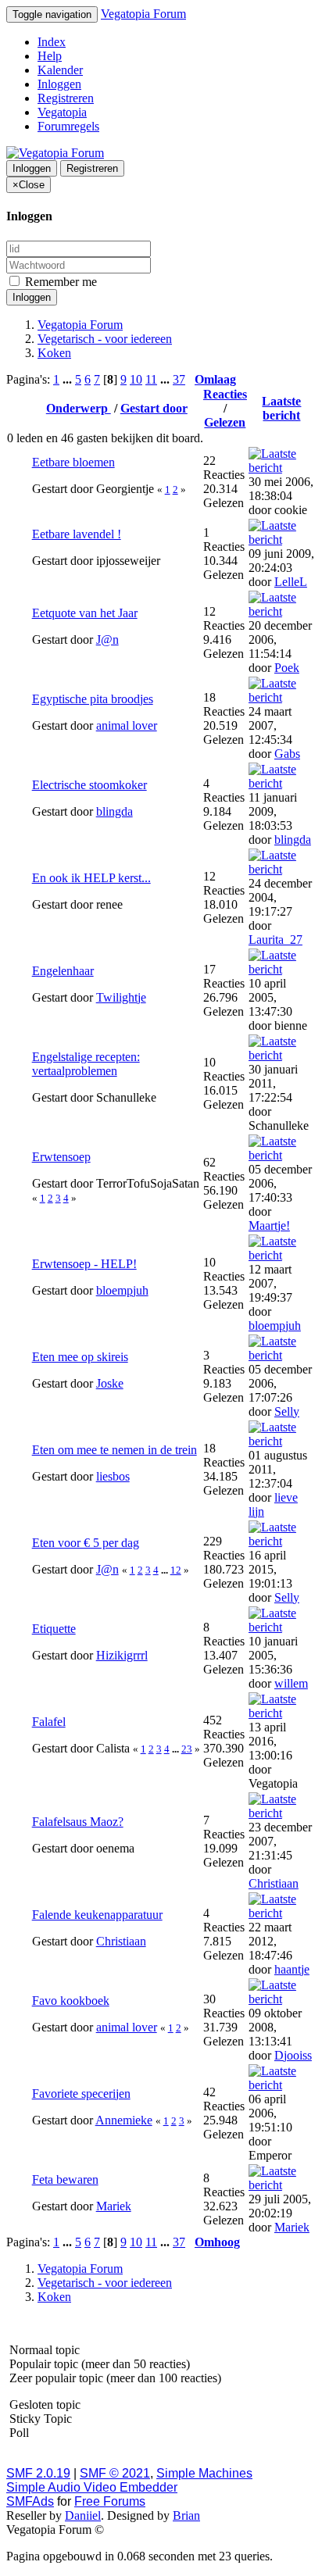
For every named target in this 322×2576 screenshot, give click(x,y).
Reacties (225, 394)
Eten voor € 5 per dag (86, 1543)
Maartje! (269, 1225)
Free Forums (110, 2501)
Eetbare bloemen (73, 462)
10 (136, 379)
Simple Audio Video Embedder (92, 2487)
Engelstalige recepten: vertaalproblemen (86, 1064)
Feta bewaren (65, 2179)
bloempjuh (122, 1290)
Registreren (66, 98)
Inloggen (59, 84)
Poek (287, 668)
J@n (107, 640)
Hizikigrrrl (122, 1655)
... (69, 379)
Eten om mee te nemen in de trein (114, 1450)
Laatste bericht (281, 408)
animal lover (127, 725)
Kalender (60, 70)
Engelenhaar (63, 971)
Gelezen (225, 422)
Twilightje (121, 997)
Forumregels (68, 126)
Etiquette (54, 1629)
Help (50, 56)
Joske (110, 1383)
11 (151, 379)
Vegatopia (62, 112)
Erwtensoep (61, 1157)
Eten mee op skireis (80, 1357)
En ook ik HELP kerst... (91, 878)
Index (52, 42)
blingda (114, 811)
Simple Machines (204, 2473)
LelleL (291, 582)
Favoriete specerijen (81, 2094)
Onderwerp (79, 408)
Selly (287, 1411)
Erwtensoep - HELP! (84, 1264)
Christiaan (274, 1883)
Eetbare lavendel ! (77, 534)
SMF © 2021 (115, 2473)
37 (179, 379)
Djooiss (293, 2055)
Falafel (49, 1722)
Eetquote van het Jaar (85, 613)
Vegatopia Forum (143, 14)
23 (187, 1749)
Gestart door (154, 408)
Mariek (114, 2206)
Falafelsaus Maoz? (78, 1822)
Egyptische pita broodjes (93, 699)
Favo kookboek (71, 2001)
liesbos (113, 1476)
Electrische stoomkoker (89, 785)
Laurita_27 (275, 940)
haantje (292, 1969)
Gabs (287, 754)
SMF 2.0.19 (38, 2473)
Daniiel (83, 2515)
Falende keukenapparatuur (97, 1915)
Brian (186, 2515)
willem (291, 1683)
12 (176, 1570)
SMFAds (30, 2501)
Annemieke (124, 2120)
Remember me (59, 282)
